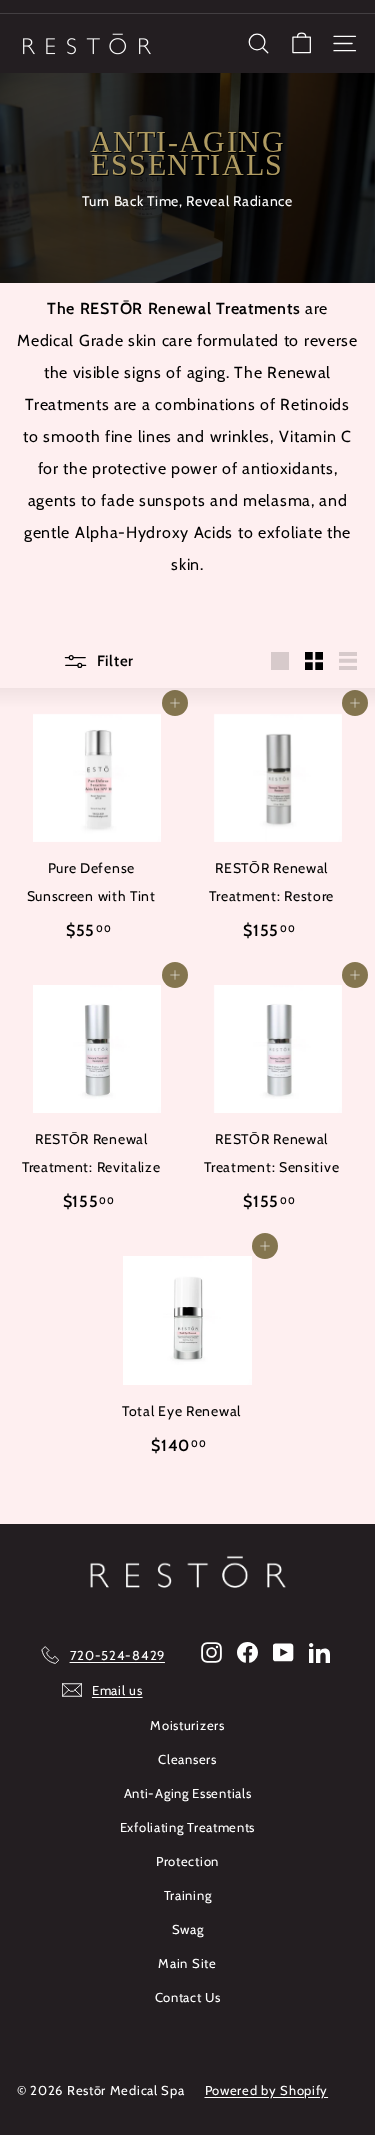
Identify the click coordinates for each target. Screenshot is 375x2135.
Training (188, 1895)
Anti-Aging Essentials (188, 1793)
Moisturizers (187, 1725)
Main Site (187, 1963)
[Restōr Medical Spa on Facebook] (247, 1651)
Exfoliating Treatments (187, 1827)
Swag (188, 1929)
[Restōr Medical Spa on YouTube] (283, 1651)
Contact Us (188, 1997)
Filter (113, 661)
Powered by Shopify (267, 2090)
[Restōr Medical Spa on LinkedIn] (319, 1651)
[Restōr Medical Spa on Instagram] (211, 1651)
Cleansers (187, 1759)
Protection (187, 1861)
